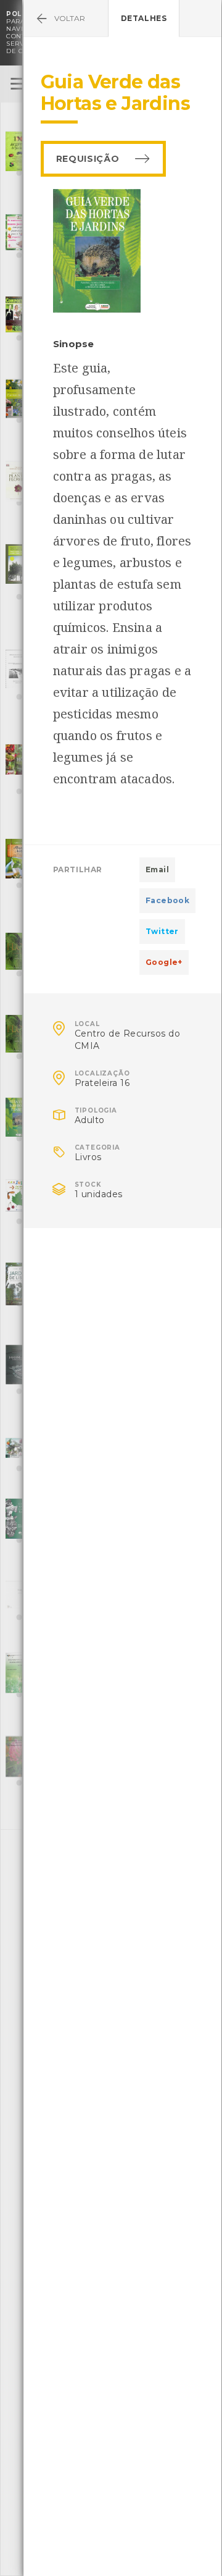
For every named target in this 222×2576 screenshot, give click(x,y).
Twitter (162, 931)
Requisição (88, 159)
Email (157, 869)
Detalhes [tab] (144, 18)
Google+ (164, 962)
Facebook (167, 900)
